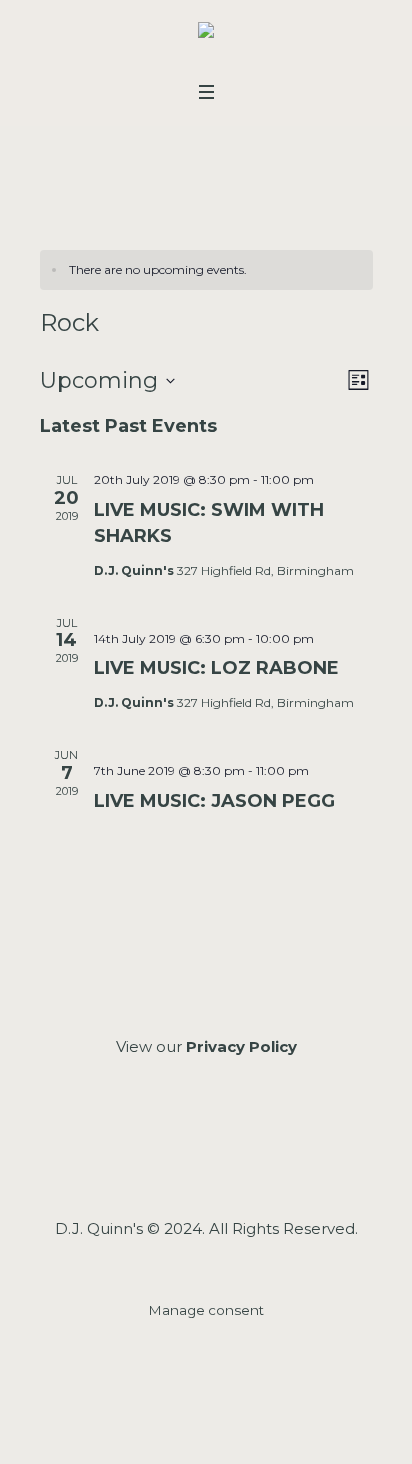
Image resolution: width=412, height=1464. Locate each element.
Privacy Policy (241, 1046)
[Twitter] (257, 1154)
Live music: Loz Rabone (216, 668)
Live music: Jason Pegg (214, 801)
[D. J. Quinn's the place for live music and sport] (206, 34)
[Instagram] (204, 1154)
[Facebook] (151, 1154)
